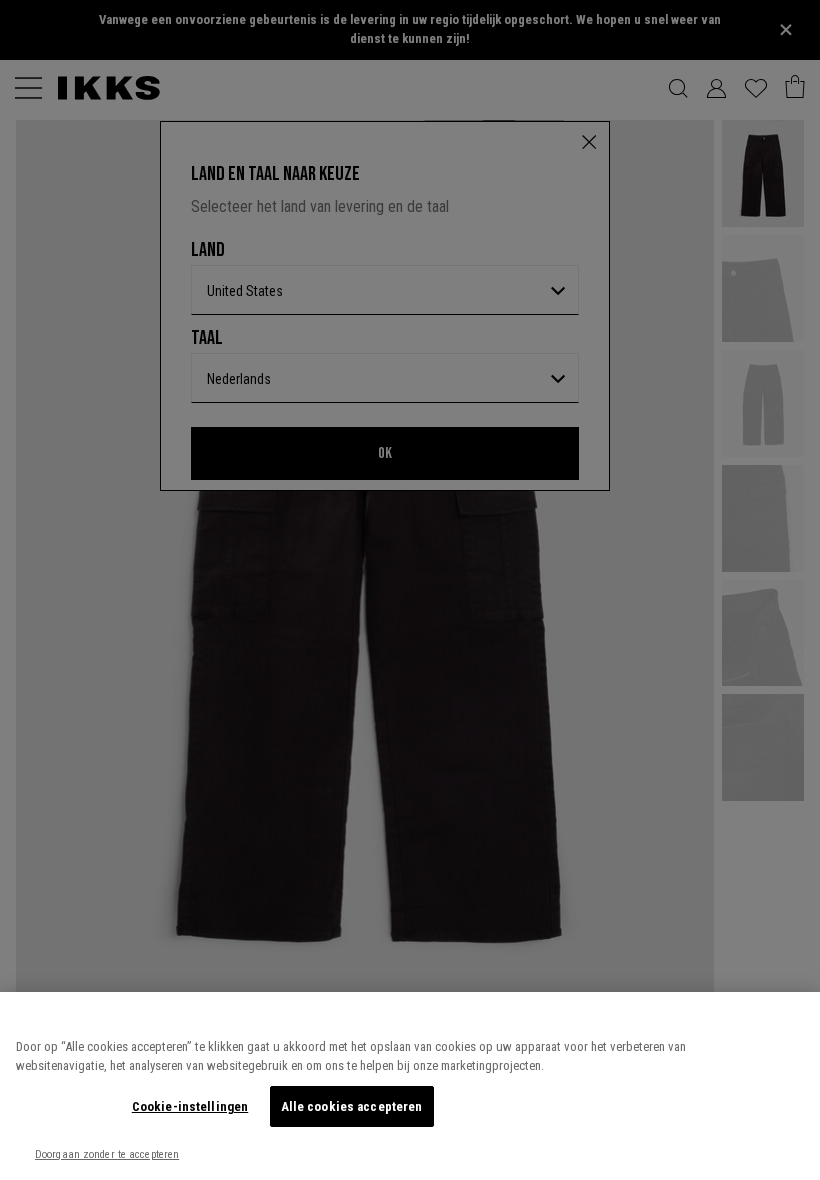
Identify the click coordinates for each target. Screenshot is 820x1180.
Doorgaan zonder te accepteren (107, 1154)
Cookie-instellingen (190, 1106)
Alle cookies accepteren (352, 1106)
